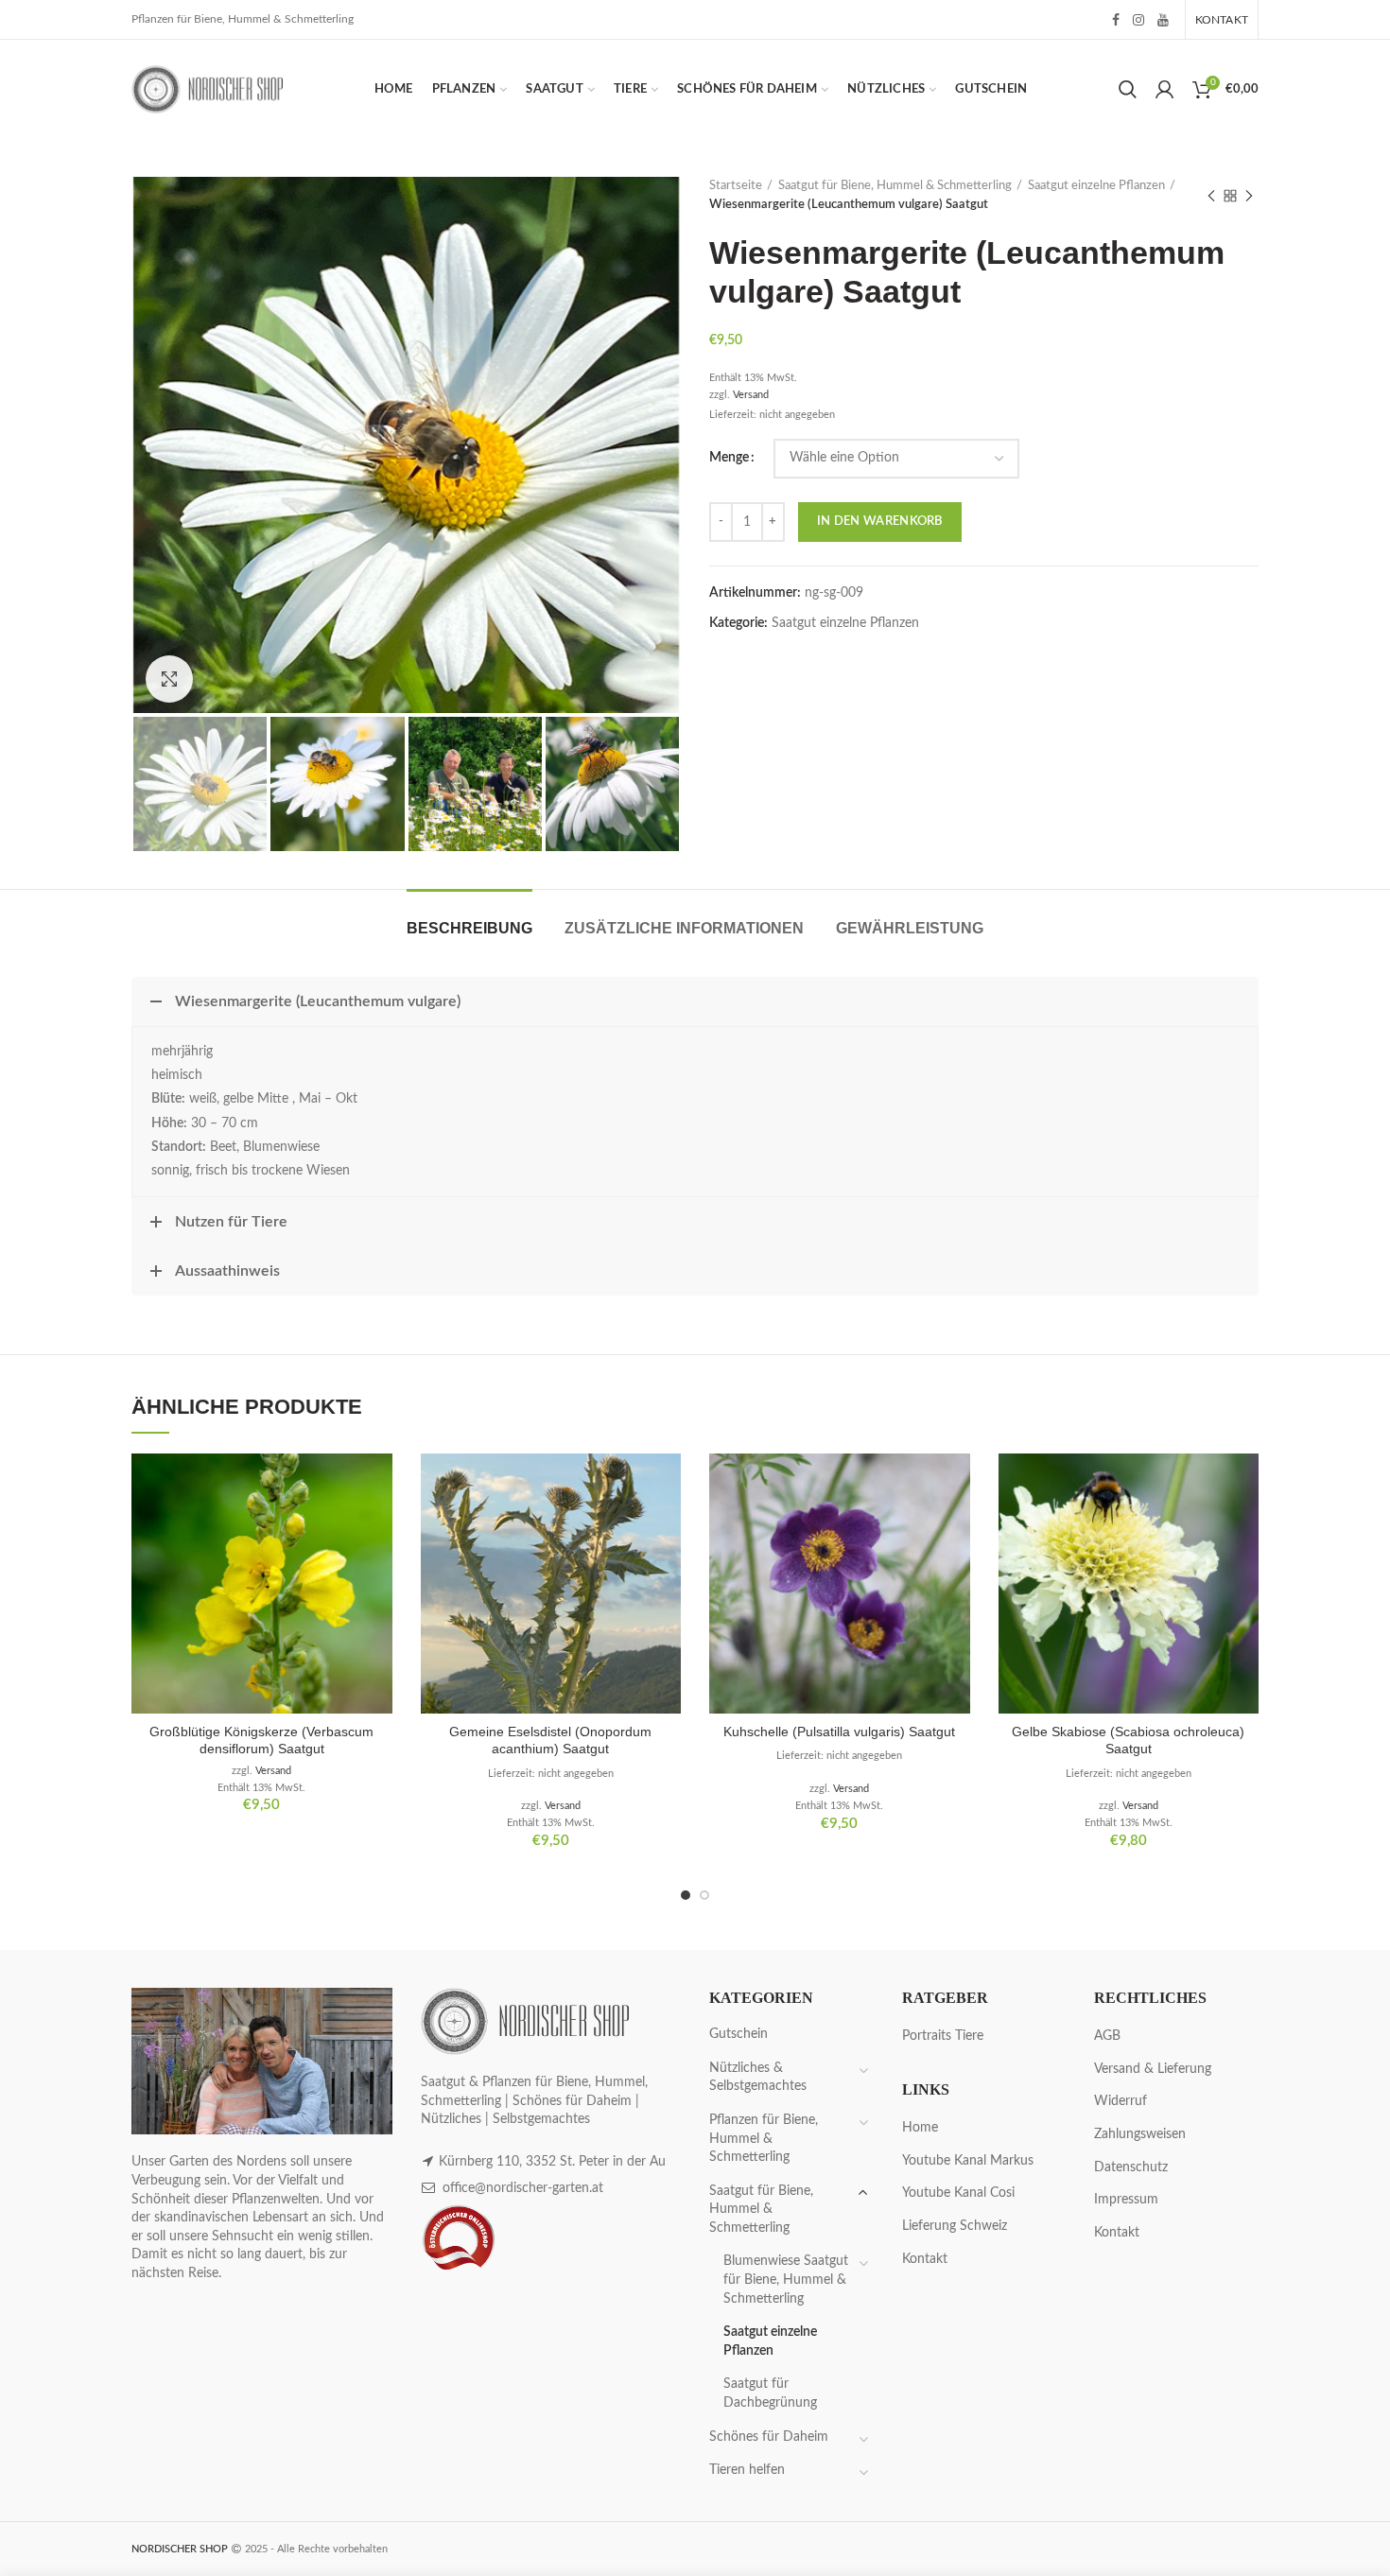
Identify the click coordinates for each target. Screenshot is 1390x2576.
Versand (751, 395)
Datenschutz (1131, 2167)
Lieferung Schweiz (955, 2226)
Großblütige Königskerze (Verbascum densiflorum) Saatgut (261, 1740)
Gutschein (738, 2034)
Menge (729, 458)
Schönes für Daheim (769, 2437)
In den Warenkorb (880, 522)
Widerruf (1121, 2101)
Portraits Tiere (943, 2036)
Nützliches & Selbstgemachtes (758, 2078)
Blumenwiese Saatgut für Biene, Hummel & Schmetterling (786, 2280)
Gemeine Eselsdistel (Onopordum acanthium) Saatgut (550, 1740)
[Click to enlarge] (169, 679)
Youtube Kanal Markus (968, 2161)
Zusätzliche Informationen (684, 928)
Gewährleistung (910, 928)
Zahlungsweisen (1140, 2134)
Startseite (736, 186)
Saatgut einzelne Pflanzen (1096, 186)
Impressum (1126, 2200)
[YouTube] (1163, 20)
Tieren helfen (747, 2470)
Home (920, 2128)
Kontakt (925, 2259)
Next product (1249, 196)
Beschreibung (469, 928)
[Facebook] (1116, 20)
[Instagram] (1138, 20)
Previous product (1211, 196)
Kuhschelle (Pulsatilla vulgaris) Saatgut (839, 1732)
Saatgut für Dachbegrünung (770, 2393)
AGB (1107, 2036)
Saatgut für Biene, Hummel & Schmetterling (895, 186)
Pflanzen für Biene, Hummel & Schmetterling (764, 2139)
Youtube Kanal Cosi (958, 2193)
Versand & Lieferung (1153, 2069)
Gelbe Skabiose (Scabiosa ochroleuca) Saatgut (1128, 1740)
